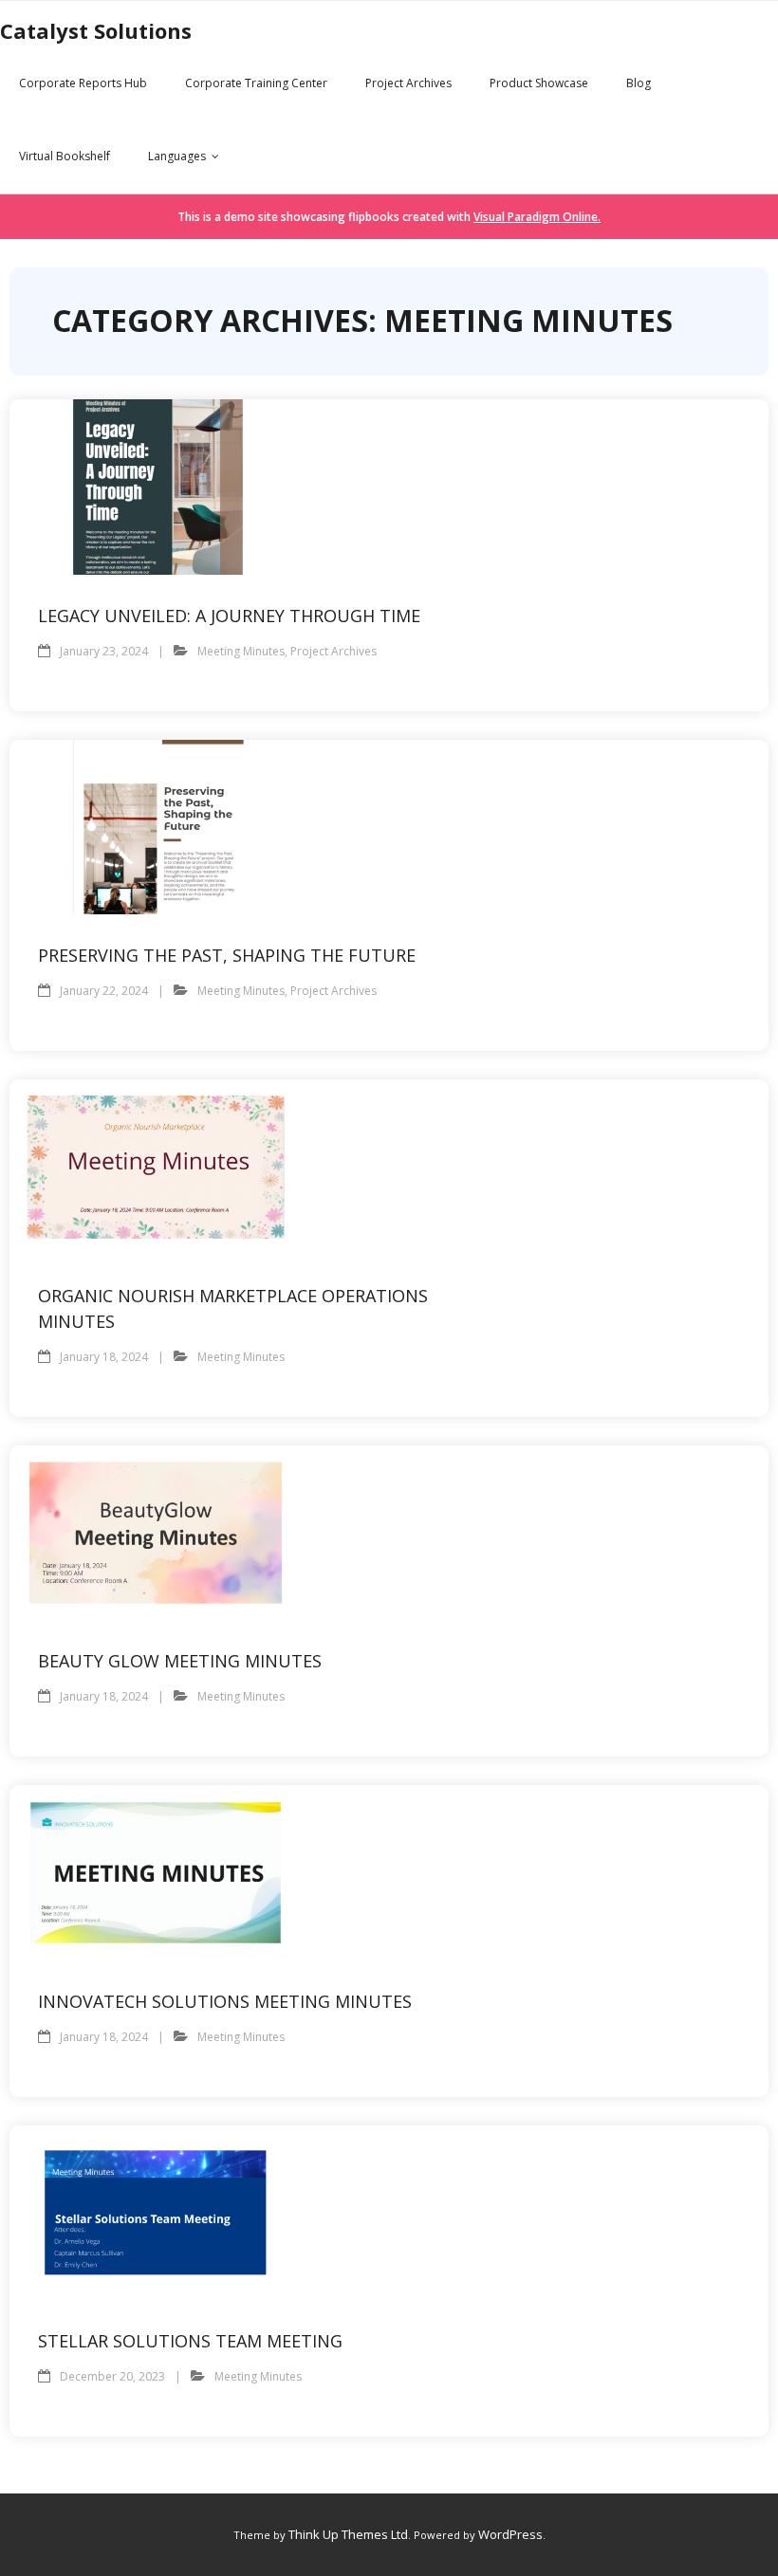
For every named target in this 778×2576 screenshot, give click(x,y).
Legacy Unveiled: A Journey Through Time (229, 616)
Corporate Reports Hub (83, 83)
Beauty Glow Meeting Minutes (180, 1661)
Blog (639, 83)
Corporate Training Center (256, 83)
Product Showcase (539, 83)
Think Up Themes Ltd (348, 2534)
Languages (177, 156)
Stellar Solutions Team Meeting (190, 2341)
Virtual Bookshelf (65, 156)
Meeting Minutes (241, 651)
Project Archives (408, 83)
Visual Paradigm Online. (537, 217)
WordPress (510, 2534)
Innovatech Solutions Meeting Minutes (225, 2001)
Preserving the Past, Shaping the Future (227, 955)
